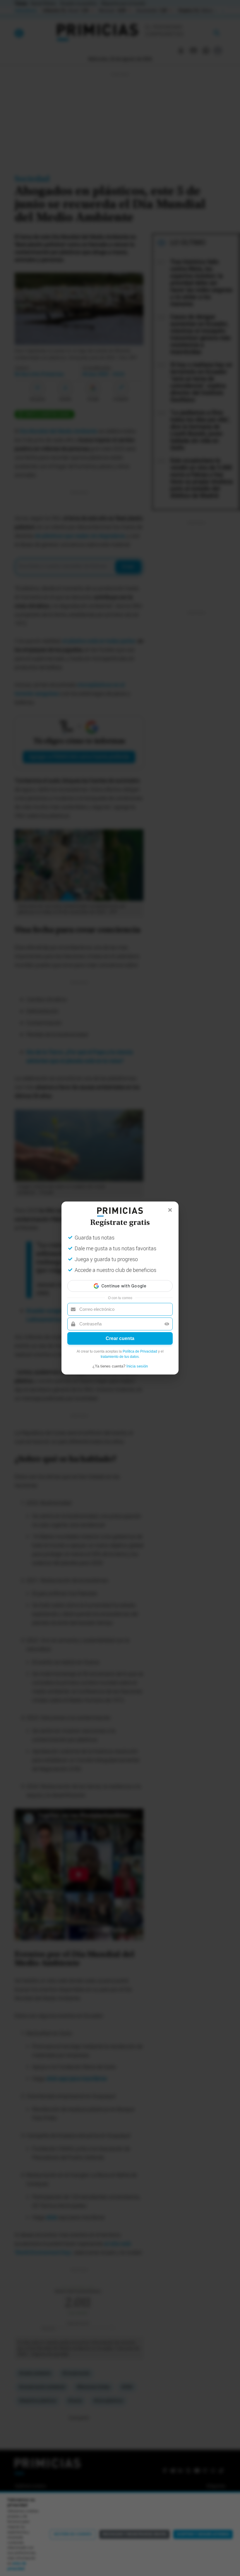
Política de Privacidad (140, 1351)
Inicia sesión (137, 1366)
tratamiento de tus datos (120, 1357)
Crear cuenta (120, 1338)
